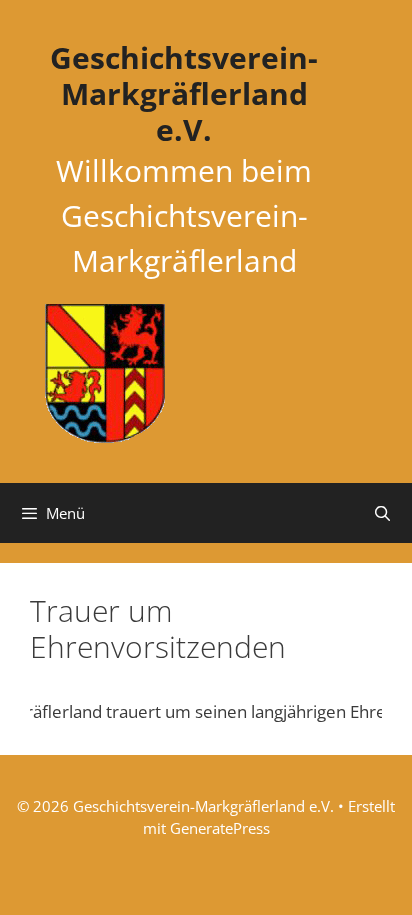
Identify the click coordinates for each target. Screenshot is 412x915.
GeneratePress (220, 828)
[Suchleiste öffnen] (382, 513)
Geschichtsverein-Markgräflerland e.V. (184, 93)
